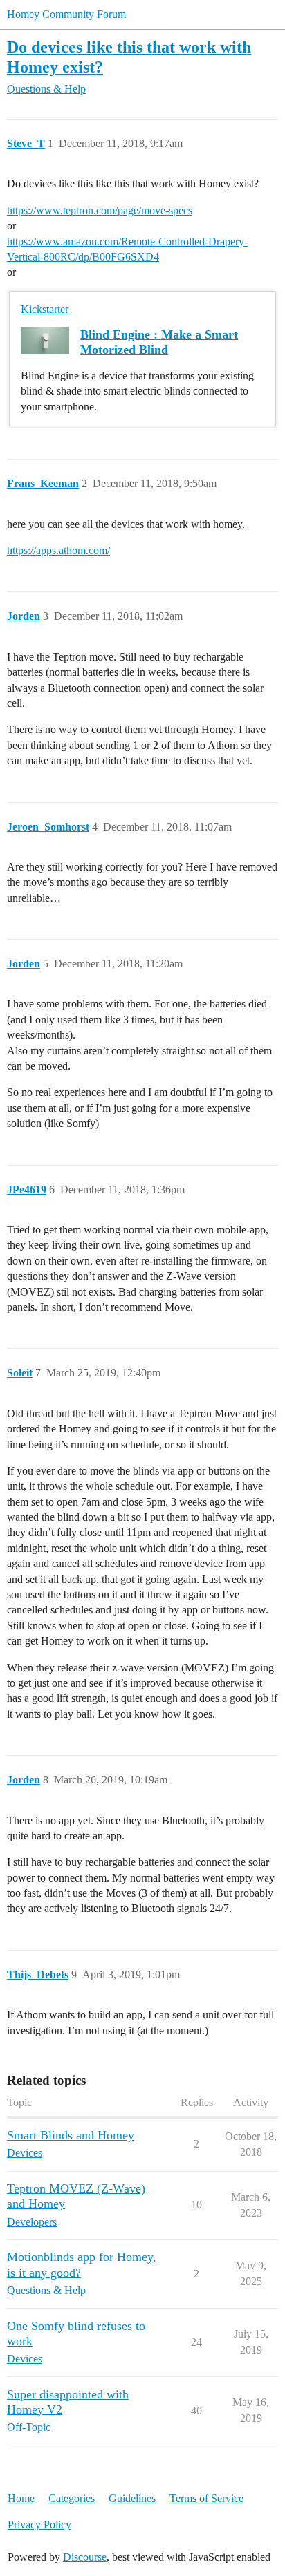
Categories (72, 2498)
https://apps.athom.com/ (58, 550)
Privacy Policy (39, 2525)
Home (21, 2498)
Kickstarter (45, 309)
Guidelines (132, 2498)
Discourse (85, 2557)
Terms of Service (206, 2498)
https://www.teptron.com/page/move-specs (100, 210)
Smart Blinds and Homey (71, 2135)
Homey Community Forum (66, 14)
